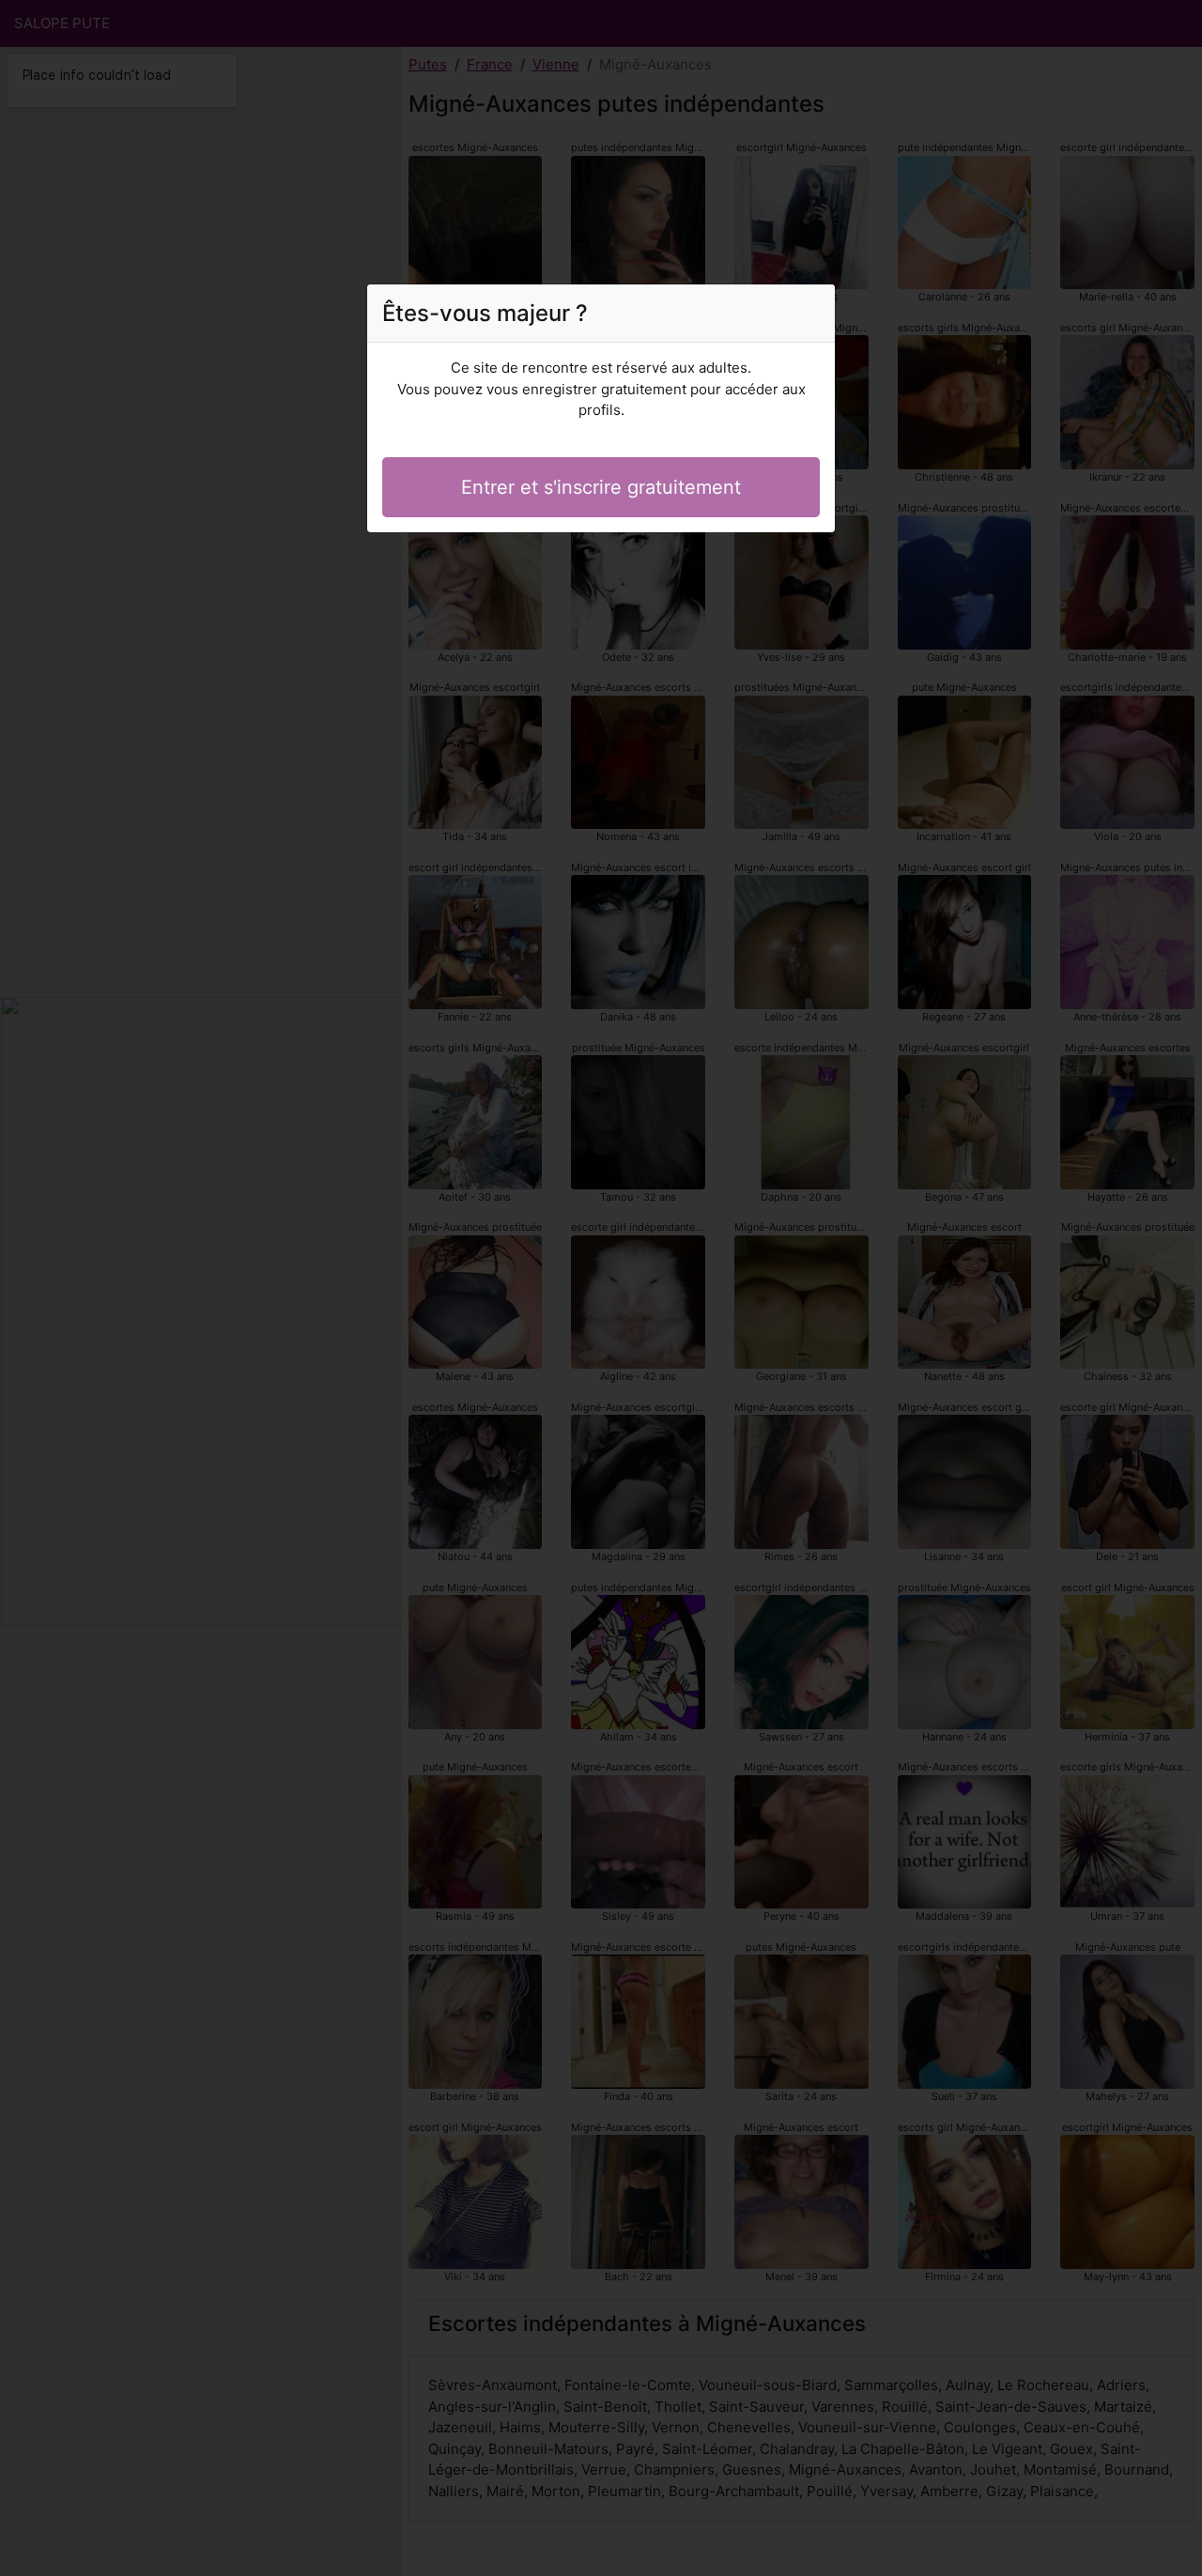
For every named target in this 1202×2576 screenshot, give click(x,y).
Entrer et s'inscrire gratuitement (601, 487)
